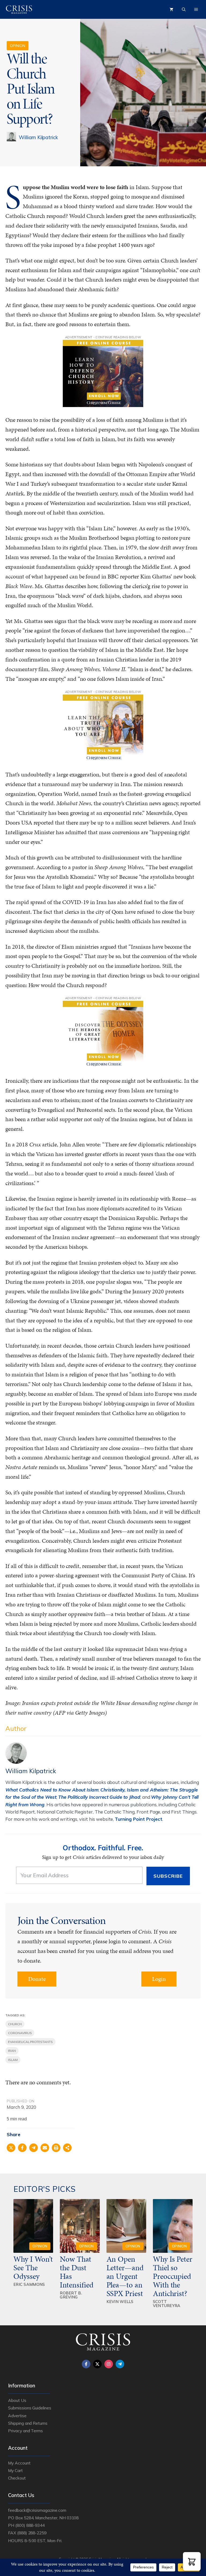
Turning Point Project (139, 1819)
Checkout (17, 2478)
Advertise (17, 2416)
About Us (17, 2400)
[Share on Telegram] (34, 2148)
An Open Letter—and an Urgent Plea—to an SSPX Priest (125, 2276)
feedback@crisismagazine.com (37, 2510)
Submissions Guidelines (30, 2408)
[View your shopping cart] (171, 9)
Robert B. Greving (71, 2295)
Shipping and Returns (28, 2423)
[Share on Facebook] (22, 2148)
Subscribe (168, 1876)
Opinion (18, 46)
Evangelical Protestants (30, 2042)
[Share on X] (11, 2148)
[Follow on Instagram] (109, 2364)
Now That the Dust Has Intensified (77, 2272)
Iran (12, 2051)
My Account (19, 2463)
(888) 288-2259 (32, 2533)
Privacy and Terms (25, 2431)
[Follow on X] (97, 2364)
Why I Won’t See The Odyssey (33, 2268)
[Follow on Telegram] (120, 2364)
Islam (13, 2060)
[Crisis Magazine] (19, 9)
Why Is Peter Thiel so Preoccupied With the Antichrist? (173, 2276)
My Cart (15, 2470)
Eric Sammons (29, 2284)
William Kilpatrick (38, 137)
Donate (37, 1979)
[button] (192, 2561)
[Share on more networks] (67, 2148)
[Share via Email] (45, 2148)
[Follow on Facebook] (86, 2364)
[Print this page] (56, 2148)
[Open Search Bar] (184, 9)
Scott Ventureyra (167, 2304)
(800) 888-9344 (30, 2525)
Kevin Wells (120, 2302)
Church (15, 2024)
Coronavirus (20, 2033)
